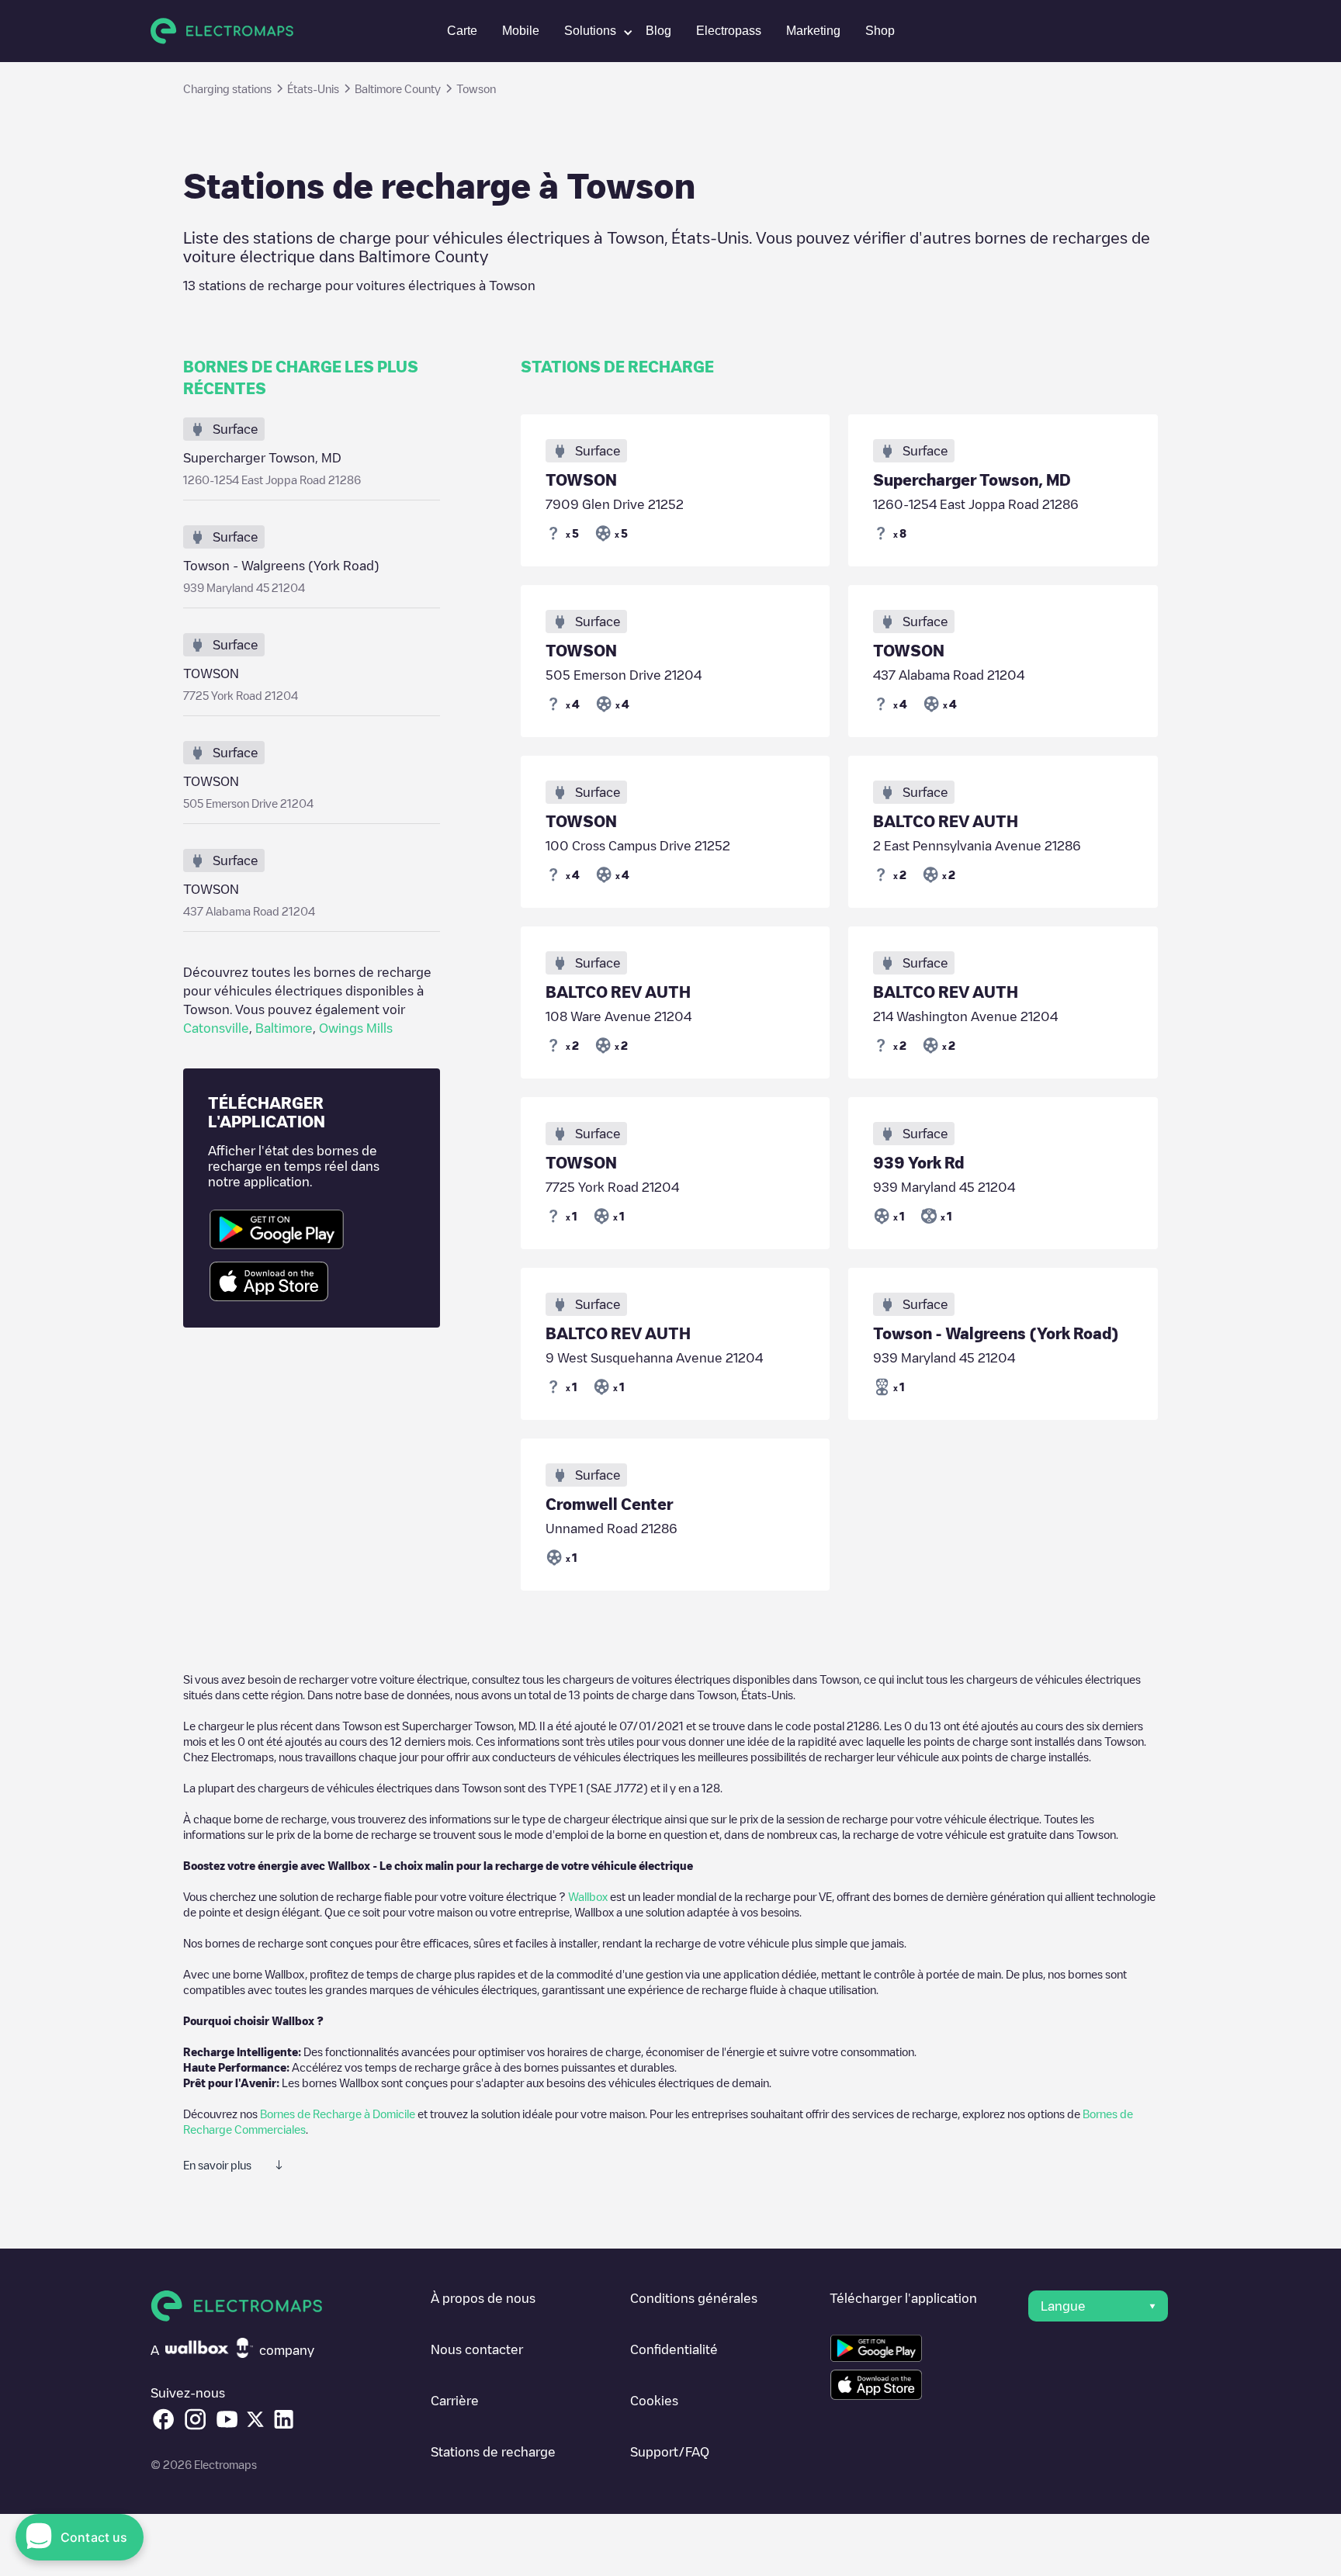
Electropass (729, 31)
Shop (880, 31)
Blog (658, 31)
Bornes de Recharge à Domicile (338, 2114)
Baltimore (284, 1028)
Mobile (521, 31)
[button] (593, 31)
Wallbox (588, 1896)
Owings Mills (356, 1028)
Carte (462, 31)
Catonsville (216, 1028)
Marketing (813, 31)
